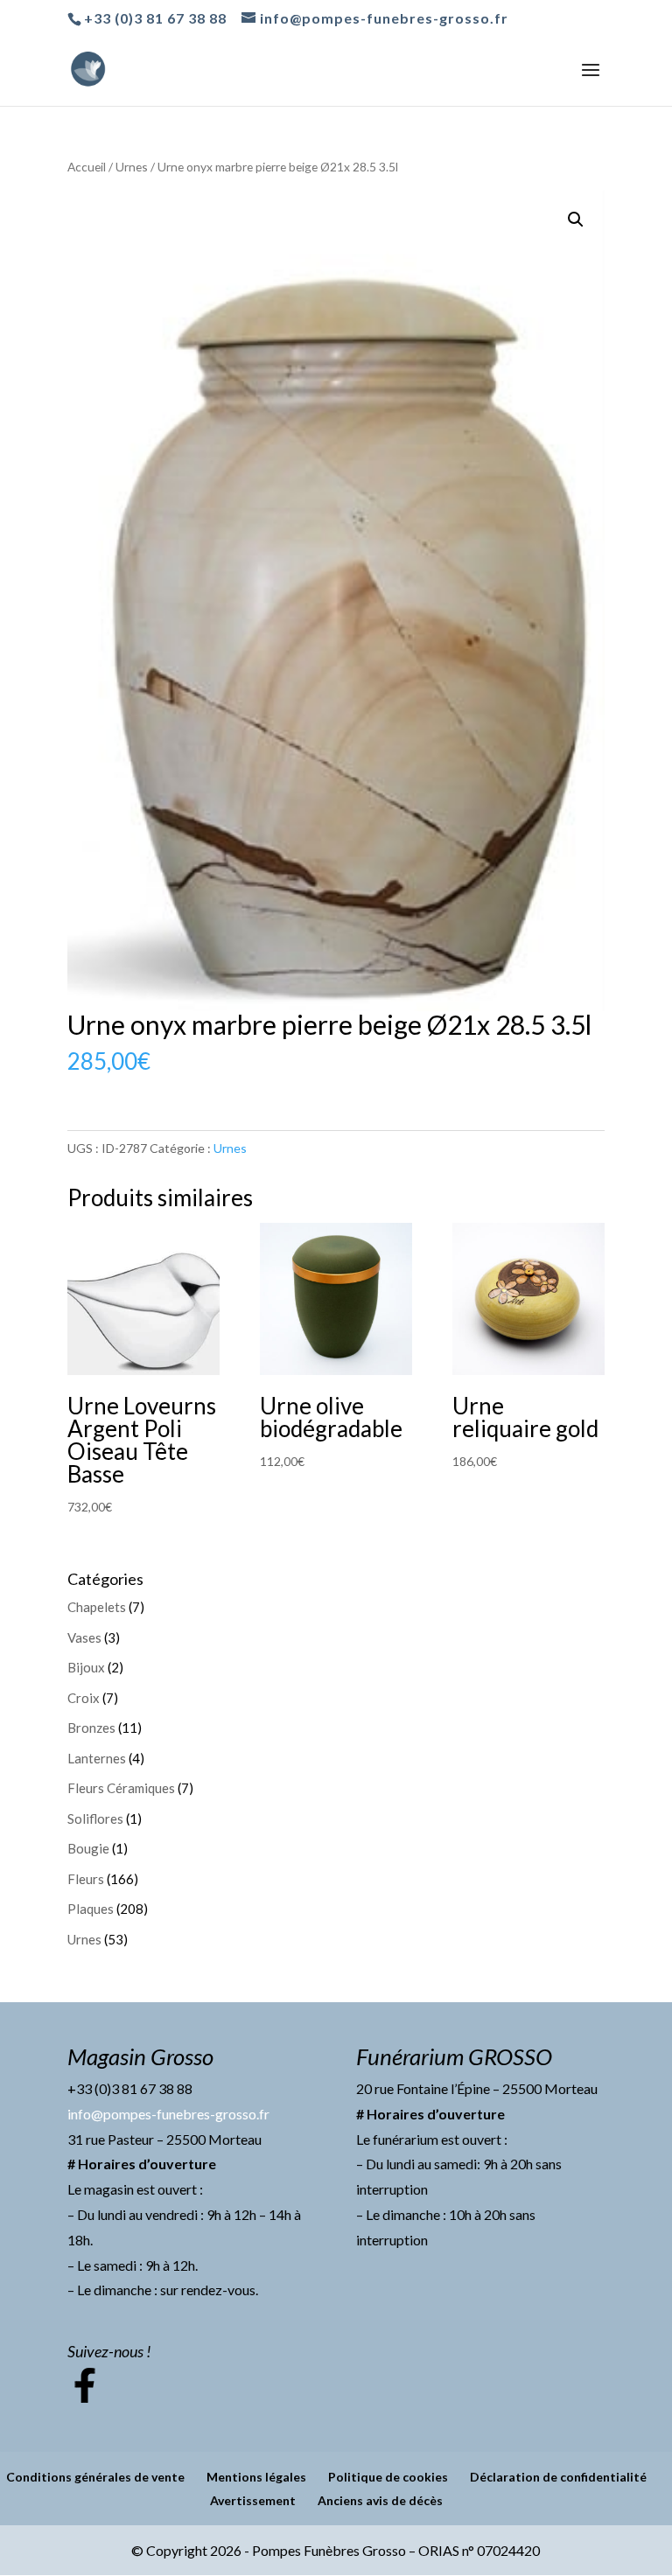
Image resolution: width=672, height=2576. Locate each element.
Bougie (88, 1848)
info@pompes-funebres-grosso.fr (168, 2114)
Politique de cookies (388, 2477)
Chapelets (97, 1607)
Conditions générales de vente (95, 2477)
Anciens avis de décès (380, 2500)
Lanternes (97, 1758)
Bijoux (86, 1667)
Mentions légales (256, 2477)
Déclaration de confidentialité (558, 2477)
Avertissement (253, 2500)
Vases (84, 1637)
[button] (576, 220)
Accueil (87, 167)
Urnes (132, 167)
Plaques (91, 1909)
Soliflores (95, 1819)
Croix (84, 1698)
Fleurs (86, 1879)
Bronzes (91, 1728)
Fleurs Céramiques (121, 1788)
